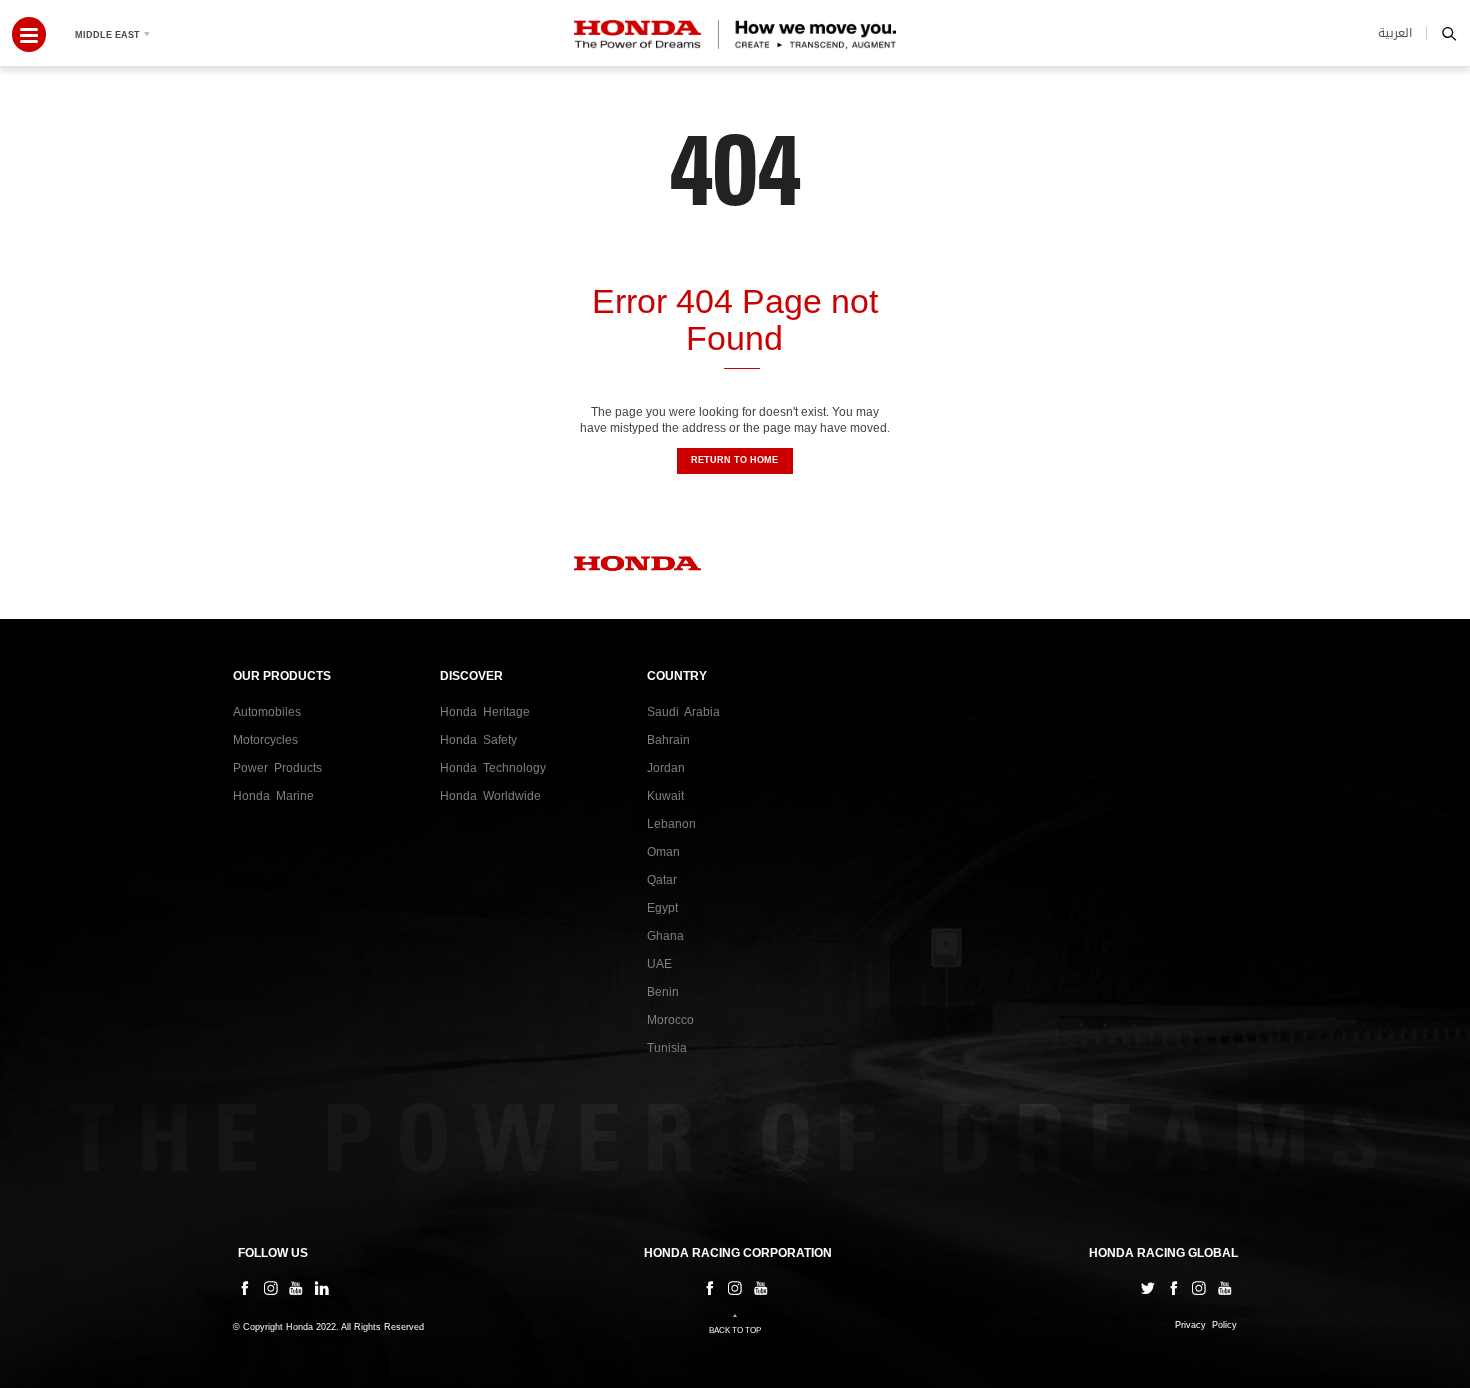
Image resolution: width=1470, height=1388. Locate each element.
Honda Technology (493, 768)
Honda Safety (478, 740)
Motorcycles (265, 740)
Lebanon (671, 824)
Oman (663, 852)
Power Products (277, 768)
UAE (659, 964)
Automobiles (267, 712)
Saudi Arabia (683, 712)
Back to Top (735, 1330)
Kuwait (665, 796)
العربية (1395, 33)
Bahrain (668, 740)
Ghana (665, 936)
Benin (663, 992)
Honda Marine (273, 796)
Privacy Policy (1206, 1325)
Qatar (662, 880)
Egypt (662, 908)
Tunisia (667, 1048)
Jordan (666, 768)
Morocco (670, 1020)
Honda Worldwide (490, 796)
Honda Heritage (485, 712)
